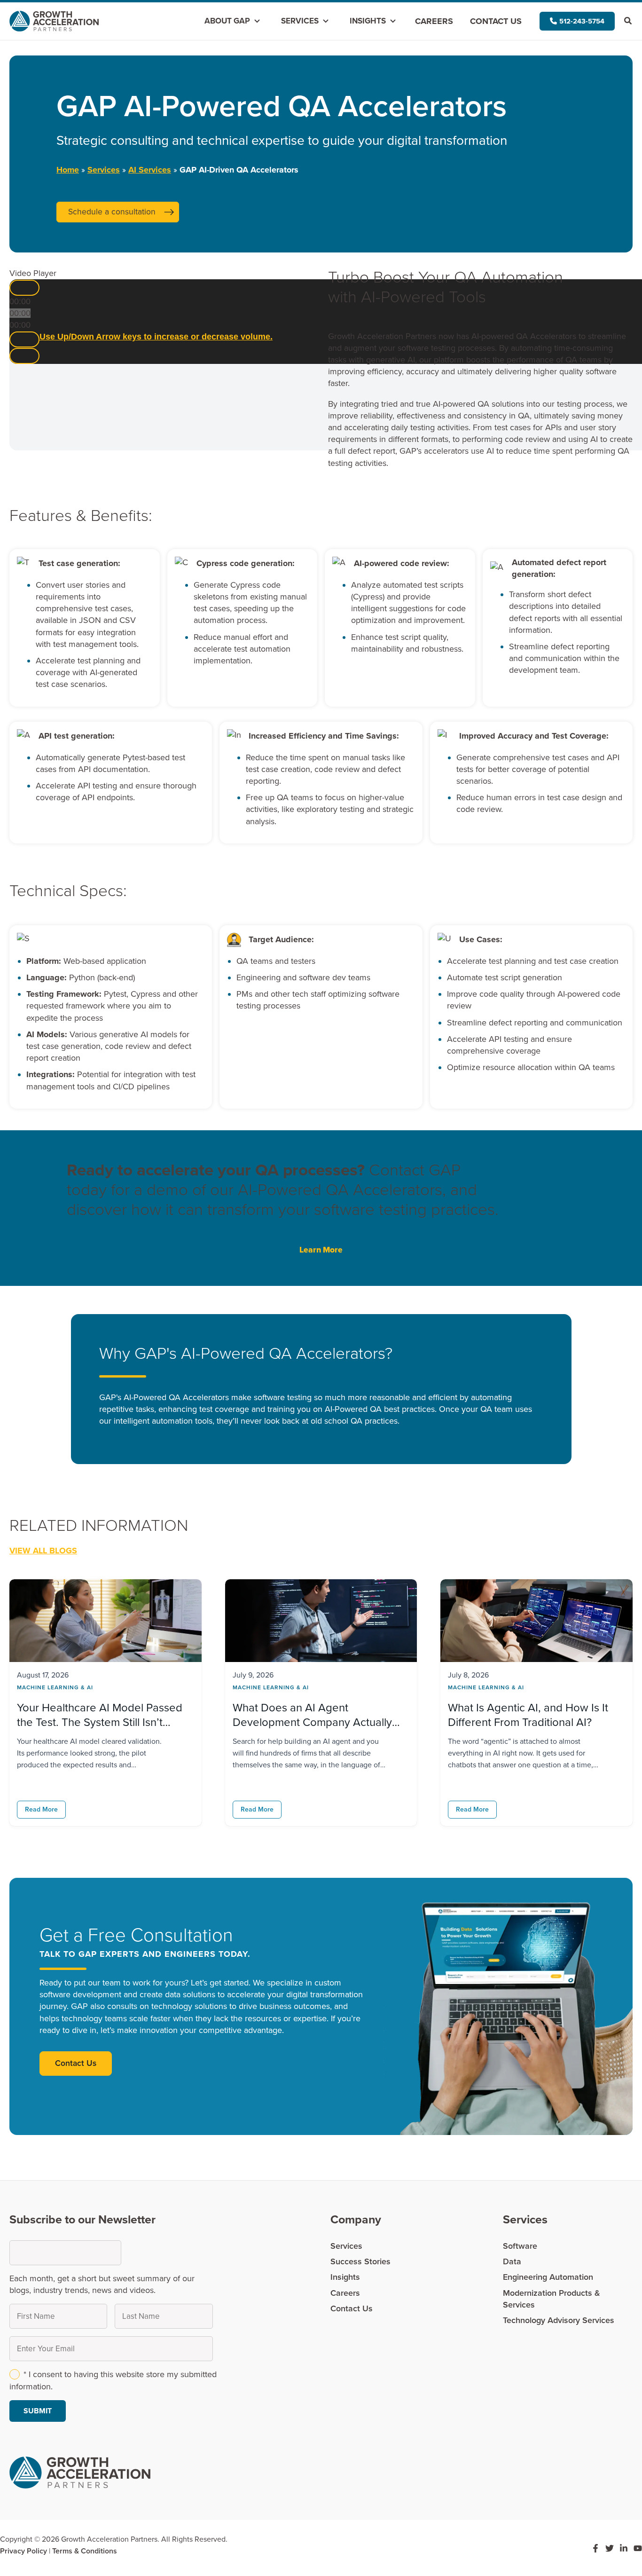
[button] (577, 21)
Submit (38, 2411)
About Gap (227, 21)
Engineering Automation (548, 2277)
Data (512, 2261)
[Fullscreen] (24, 356)
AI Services (150, 170)
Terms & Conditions (85, 2551)
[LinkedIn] (624, 2548)
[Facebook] (595, 2548)
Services (300, 21)
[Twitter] (610, 2548)
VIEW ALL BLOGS (43, 1551)
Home (68, 170)
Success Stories (360, 2261)
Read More (41, 1809)
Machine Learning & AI (55, 1687)
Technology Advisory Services (559, 2320)
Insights (368, 21)
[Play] (24, 288)
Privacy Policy (23, 2551)
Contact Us (496, 21)
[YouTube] (638, 2548)
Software (520, 2246)
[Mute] (24, 339)
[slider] (156, 337)
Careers (434, 21)
